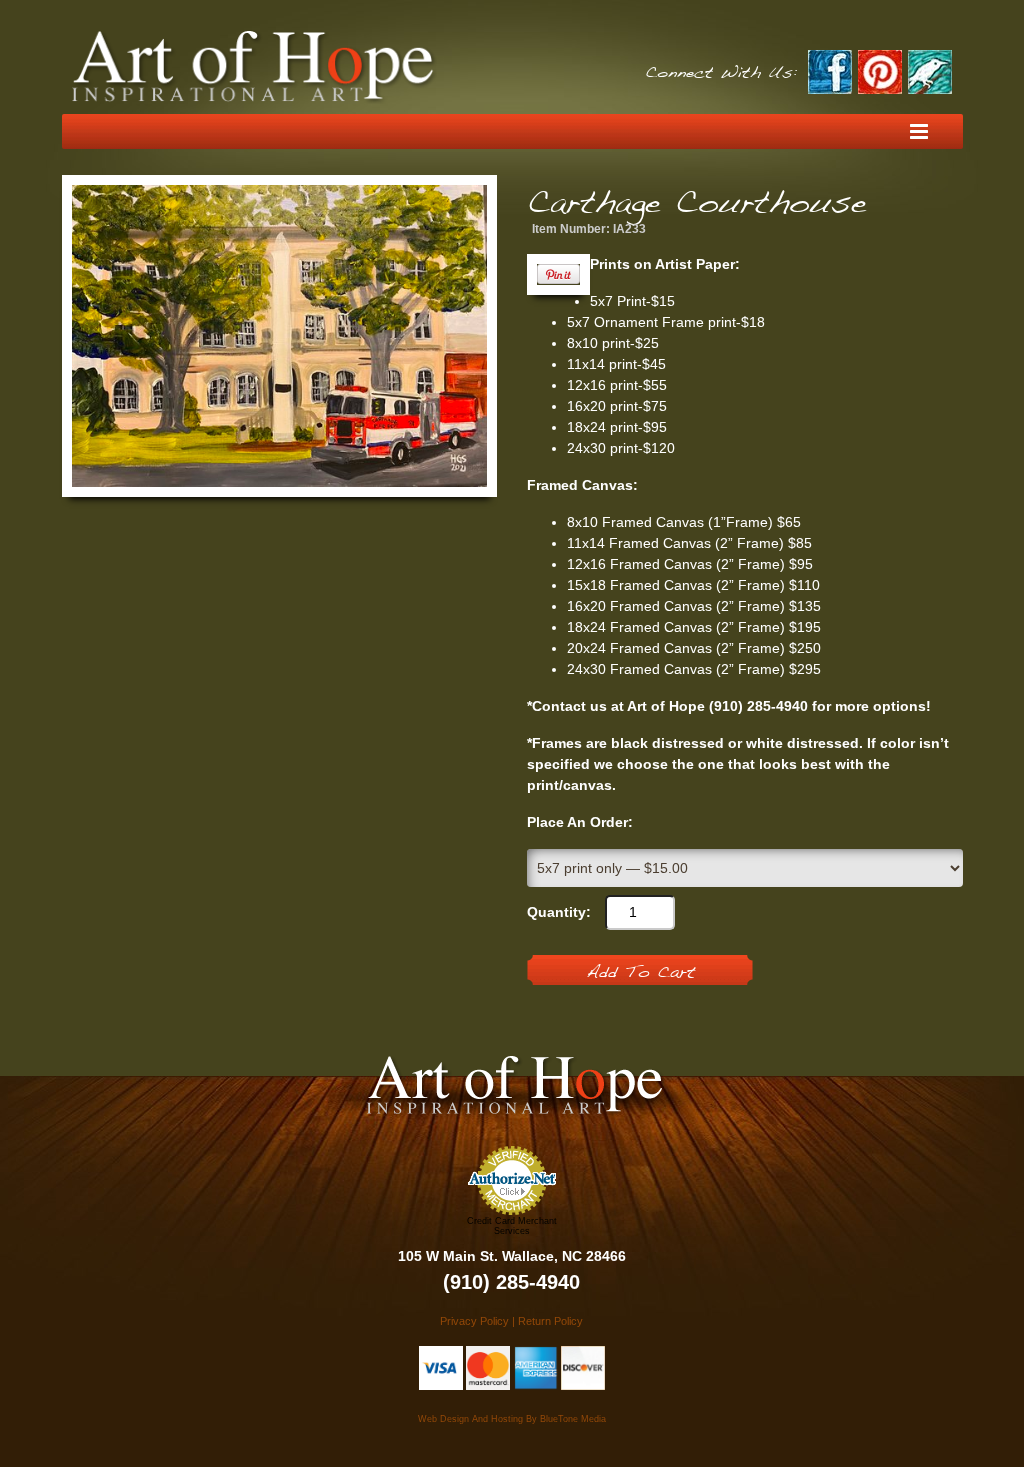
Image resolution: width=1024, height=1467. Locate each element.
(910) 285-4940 (511, 1282)
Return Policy (550, 1321)
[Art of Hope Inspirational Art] (254, 67)
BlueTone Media (573, 1419)
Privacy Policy (474, 1321)
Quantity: (559, 912)
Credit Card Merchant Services (512, 1226)
